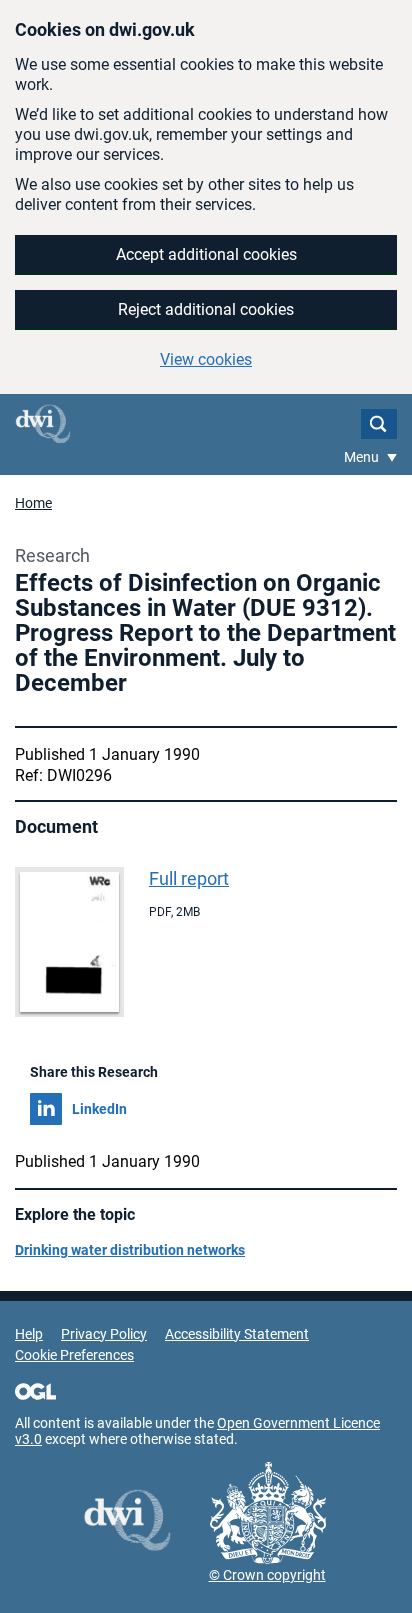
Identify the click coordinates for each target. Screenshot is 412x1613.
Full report (189, 878)
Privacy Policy (104, 1334)
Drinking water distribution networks (130, 1250)
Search (379, 424)
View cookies (206, 359)
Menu (363, 457)
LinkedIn (99, 1109)
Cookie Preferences (74, 1355)
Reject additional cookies (206, 309)
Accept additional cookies (206, 254)
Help (29, 1334)
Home (33, 503)
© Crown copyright (267, 1575)
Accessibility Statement (237, 1334)
